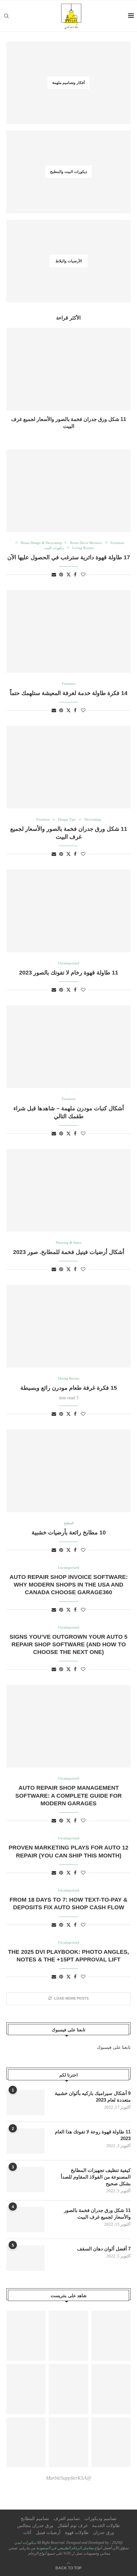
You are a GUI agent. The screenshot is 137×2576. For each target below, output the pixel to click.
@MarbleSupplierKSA (69, 2478)
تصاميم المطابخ (35, 2519)
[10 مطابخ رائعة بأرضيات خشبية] (68, 1471)
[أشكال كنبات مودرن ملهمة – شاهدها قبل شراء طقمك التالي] (68, 1047)
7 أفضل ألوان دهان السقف (104, 2249)
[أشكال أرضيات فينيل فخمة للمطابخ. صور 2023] (68, 1190)
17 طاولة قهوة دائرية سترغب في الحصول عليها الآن (69, 557)
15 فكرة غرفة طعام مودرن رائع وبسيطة (69, 1388)
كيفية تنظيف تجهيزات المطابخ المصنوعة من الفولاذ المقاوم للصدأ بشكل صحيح (96, 2177)
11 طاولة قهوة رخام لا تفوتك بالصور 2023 (69, 973)
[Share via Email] (54, 575)
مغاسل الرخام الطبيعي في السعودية (65, 2548)
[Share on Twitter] (68, 575)
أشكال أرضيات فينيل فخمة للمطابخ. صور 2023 (69, 1252)
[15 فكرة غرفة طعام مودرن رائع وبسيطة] (68, 1326)
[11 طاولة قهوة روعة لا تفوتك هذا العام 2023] (25, 2141)
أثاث (27, 2533)
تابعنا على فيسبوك (114, 2047)
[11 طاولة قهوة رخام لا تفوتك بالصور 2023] (68, 911)
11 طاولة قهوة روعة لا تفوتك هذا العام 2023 (93, 2135)
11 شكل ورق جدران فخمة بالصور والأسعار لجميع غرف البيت (97, 2214)
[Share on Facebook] (75, 575)
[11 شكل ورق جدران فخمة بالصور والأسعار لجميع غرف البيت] (68, 369)
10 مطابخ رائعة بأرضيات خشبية (69, 1533)
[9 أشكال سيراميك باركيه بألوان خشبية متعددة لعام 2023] (25, 2103)
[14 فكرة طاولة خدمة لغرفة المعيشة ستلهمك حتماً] (68, 631)
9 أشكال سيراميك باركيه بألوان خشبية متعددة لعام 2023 (93, 2097)
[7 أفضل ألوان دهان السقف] (25, 2258)
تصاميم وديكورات (101, 2519)
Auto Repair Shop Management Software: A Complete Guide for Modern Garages (68, 1796)
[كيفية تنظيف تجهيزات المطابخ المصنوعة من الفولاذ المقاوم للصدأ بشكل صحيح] (25, 2180)
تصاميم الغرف (67, 2519)
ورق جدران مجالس (35, 2526)
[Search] (6, 16)
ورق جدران (104, 2533)
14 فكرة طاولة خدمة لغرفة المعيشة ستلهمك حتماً (69, 693)
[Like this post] (83, 575)
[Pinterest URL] (26, 2336)
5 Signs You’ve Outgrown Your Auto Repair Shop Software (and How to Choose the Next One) (68, 1645)
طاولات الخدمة (106, 2526)
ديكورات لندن (25, 2543)
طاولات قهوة (77, 2533)
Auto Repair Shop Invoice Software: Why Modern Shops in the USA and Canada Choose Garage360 (69, 1585)
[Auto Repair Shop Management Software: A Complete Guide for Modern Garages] (68, 1726)
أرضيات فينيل (48, 2533)
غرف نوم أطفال (73, 2526)
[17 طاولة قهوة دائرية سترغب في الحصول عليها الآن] (68, 491)
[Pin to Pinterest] (61, 575)
